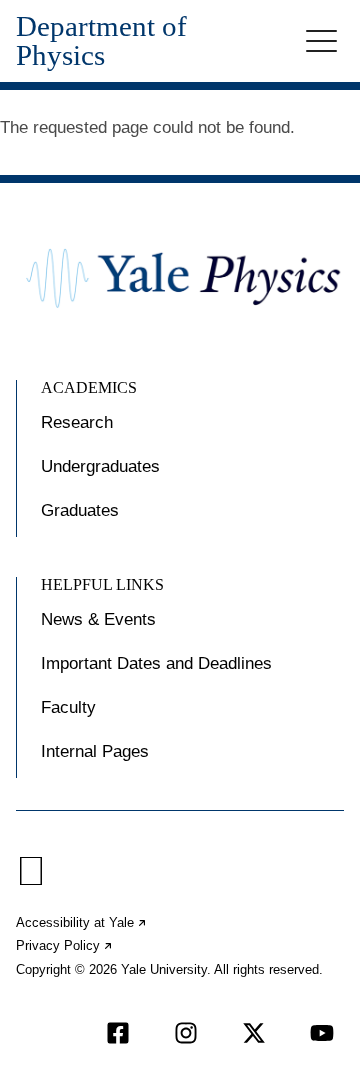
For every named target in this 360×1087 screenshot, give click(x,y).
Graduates (80, 510)
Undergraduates (100, 466)
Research (77, 422)
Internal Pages (95, 751)
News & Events (98, 619)
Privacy (65, 945)
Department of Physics (101, 41)
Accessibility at (82, 922)
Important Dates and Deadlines (156, 663)
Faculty (68, 707)
